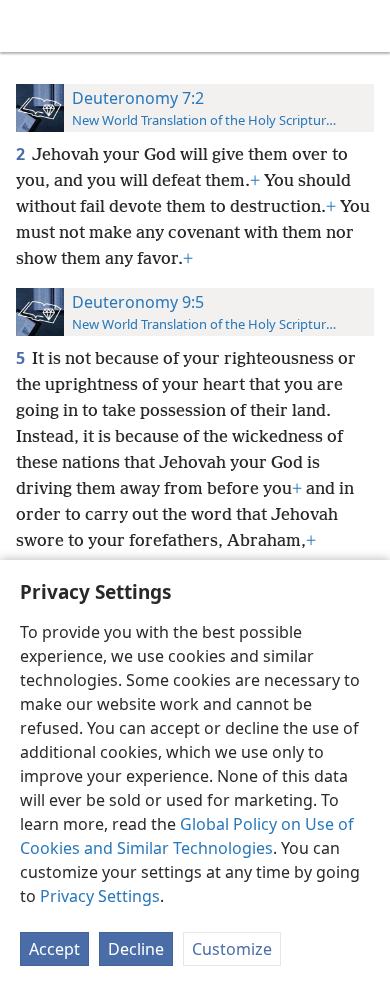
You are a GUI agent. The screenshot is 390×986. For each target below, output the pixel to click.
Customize (232, 949)
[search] (365, 26)
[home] (30, 26)
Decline (136, 949)
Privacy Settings (100, 896)
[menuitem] (30, 26)
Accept (54, 949)
